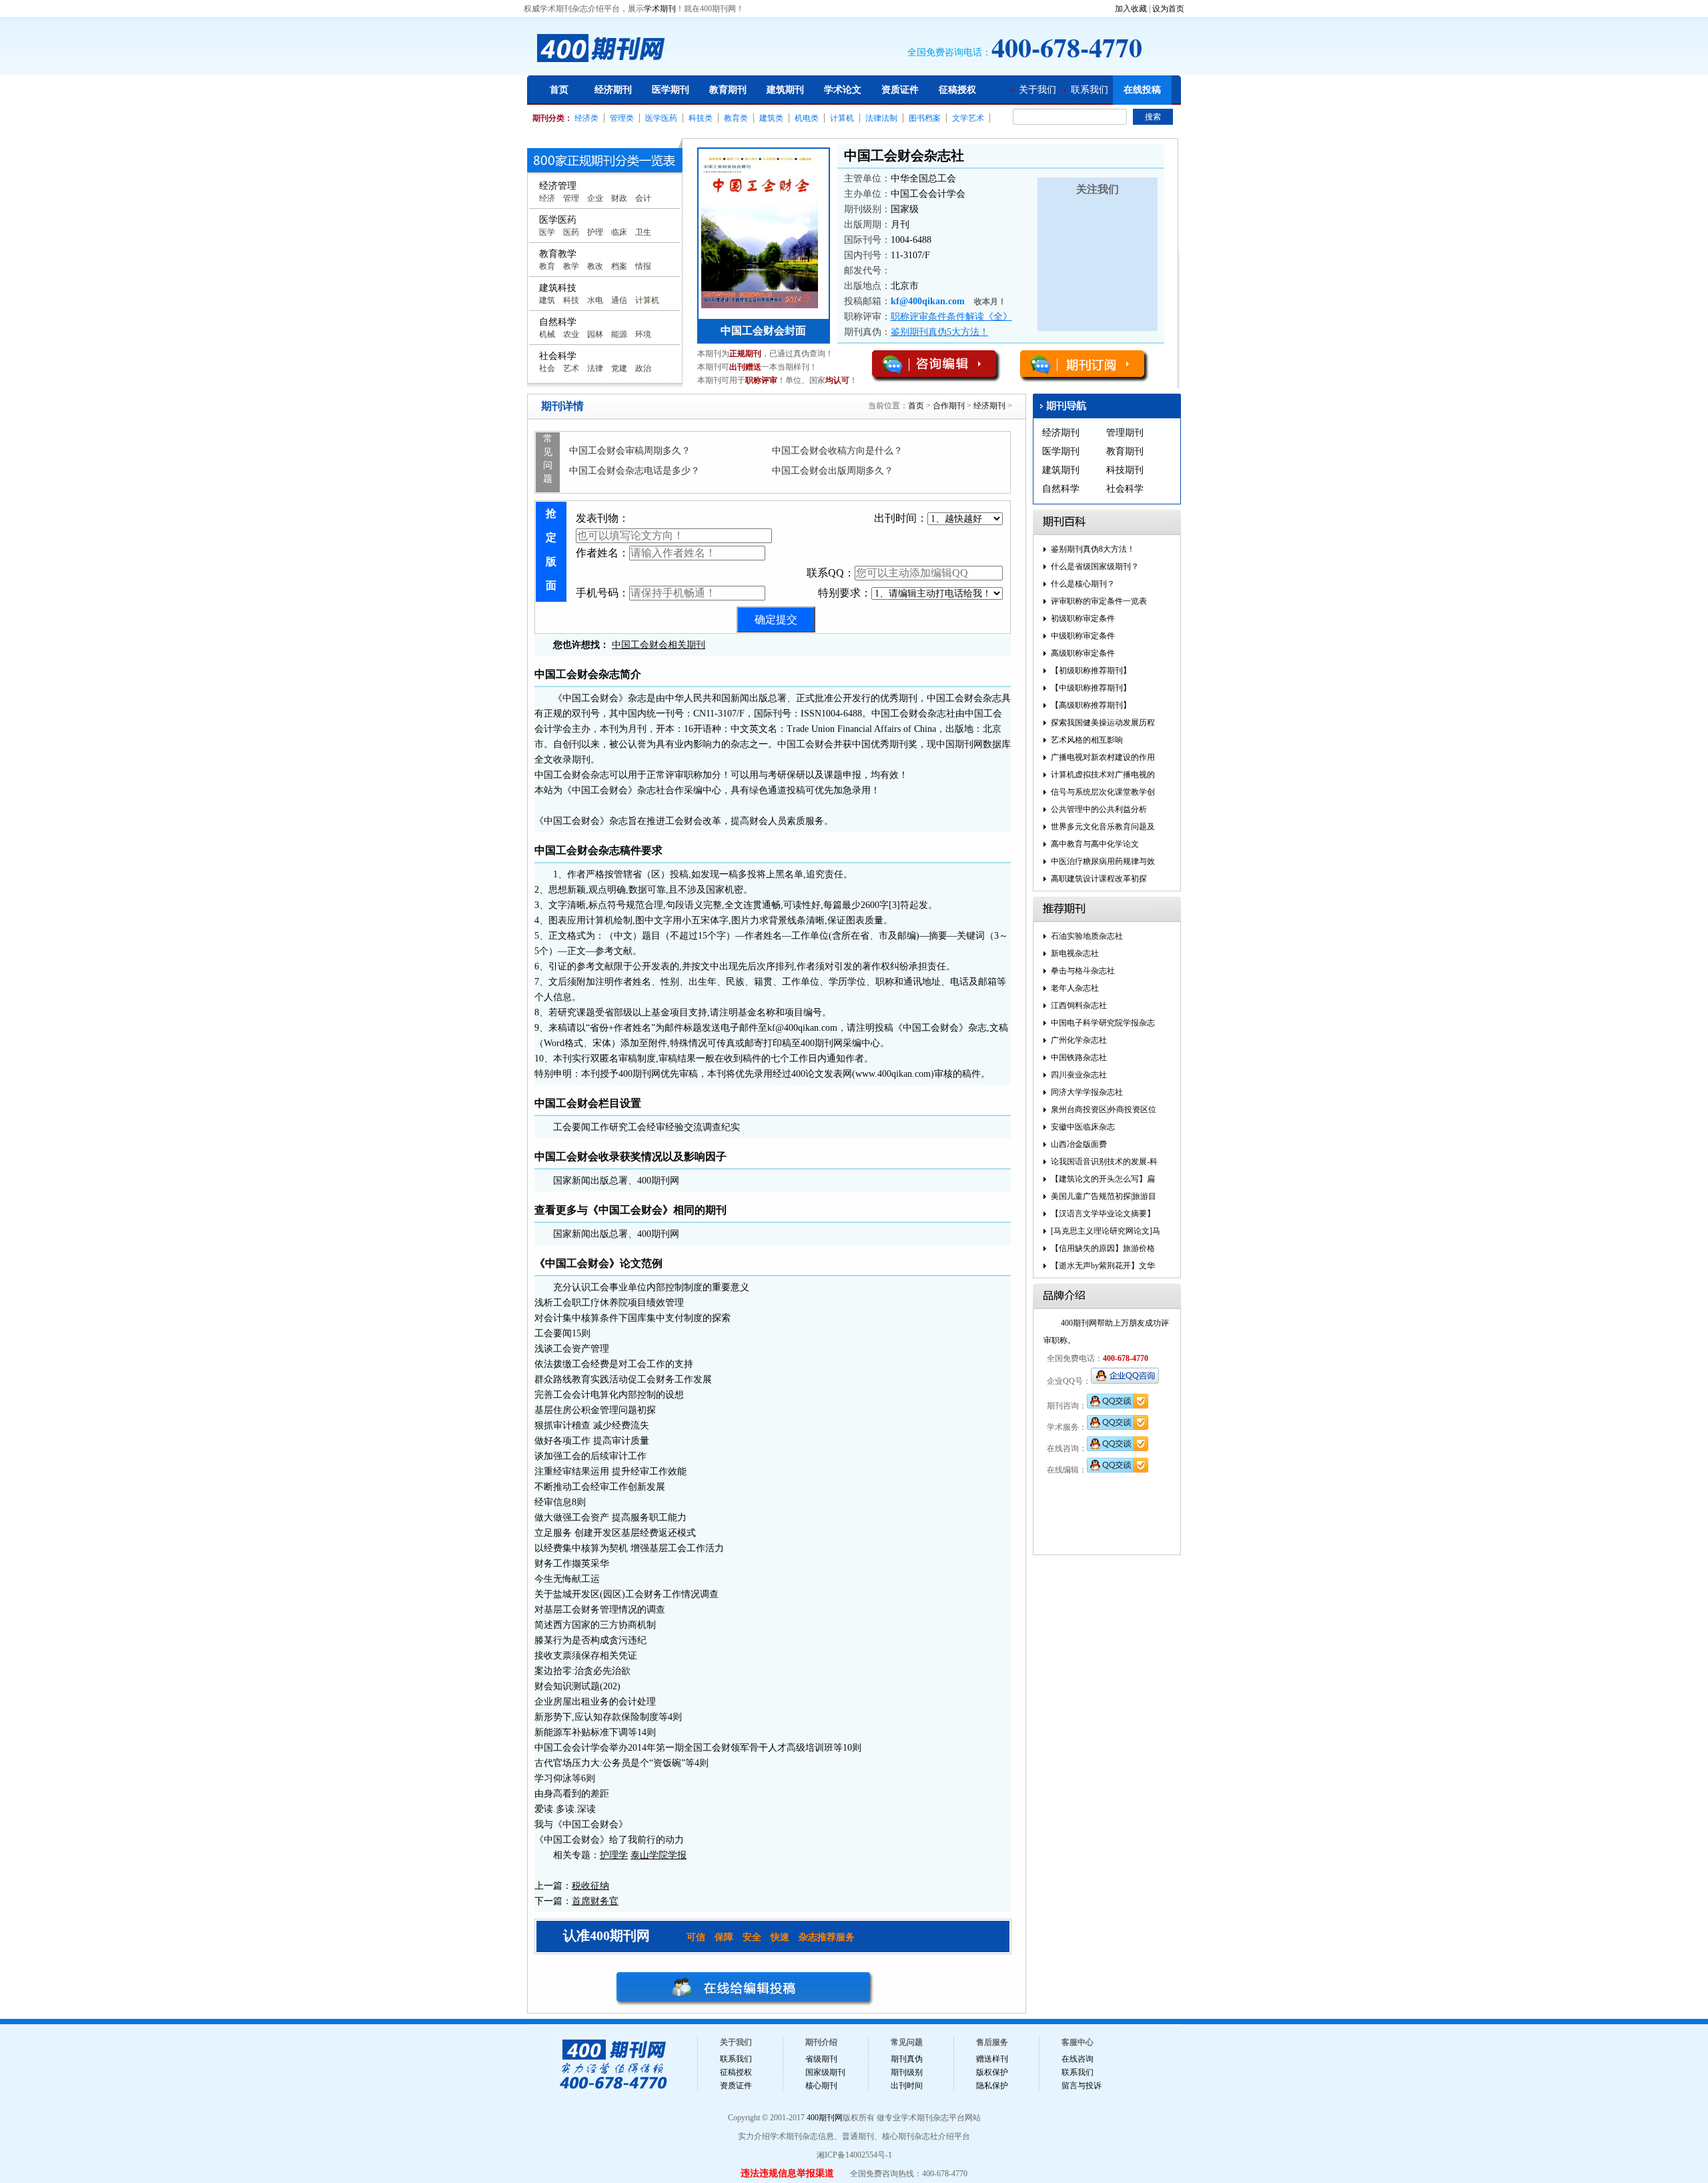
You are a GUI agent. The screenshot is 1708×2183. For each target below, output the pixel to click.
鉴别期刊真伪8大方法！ (1093, 549)
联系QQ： (831, 573)
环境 (643, 334)
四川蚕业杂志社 (1079, 1075)
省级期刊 (821, 2059)
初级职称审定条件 (1083, 618)
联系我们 (1090, 90)
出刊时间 (907, 2086)
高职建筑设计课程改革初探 (1099, 879)
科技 (571, 300)
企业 (595, 198)
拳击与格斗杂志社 (1083, 971)
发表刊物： (602, 518)
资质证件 (900, 90)
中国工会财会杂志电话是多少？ (634, 471)
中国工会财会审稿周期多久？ (630, 451)
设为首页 (1168, 9)
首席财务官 (595, 1901)
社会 (547, 368)
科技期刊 (1125, 470)
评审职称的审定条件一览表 (1099, 601)
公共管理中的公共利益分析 (1099, 809)
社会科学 (1125, 489)
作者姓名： (602, 553)
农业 (571, 334)
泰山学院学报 (659, 1855)
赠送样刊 (992, 2059)
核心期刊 (821, 2086)
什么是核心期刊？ (1083, 584)
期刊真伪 (907, 2059)
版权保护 (992, 2072)
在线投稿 (1142, 90)
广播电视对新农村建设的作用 (1103, 757)
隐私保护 (992, 2086)
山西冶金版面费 (1079, 1144)
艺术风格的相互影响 (1087, 740)
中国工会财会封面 (763, 331)
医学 (547, 232)
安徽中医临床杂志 (1083, 1127)
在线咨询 (1078, 2059)
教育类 (736, 118)
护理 (595, 232)
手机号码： (602, 593)
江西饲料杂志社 (1079, 1005)
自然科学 (1061, 489)
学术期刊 (660, 9)
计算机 (842, 118)
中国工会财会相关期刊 (659, 645)
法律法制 (881, 118)
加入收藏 (1131, 9)
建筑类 (771, 118)
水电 (595, 300)
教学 (571, 266)
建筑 (547, 300)
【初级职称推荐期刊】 (1091, 671)
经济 (547, 198)
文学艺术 (968, 118)
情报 (643, 266)
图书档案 (925, 118)
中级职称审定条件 (1083, 636)
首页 (559, 90)
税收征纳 (590, 1886)
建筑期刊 (785, 90)
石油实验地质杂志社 (1087, 936)
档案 (619, 266)
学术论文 (843, 90)
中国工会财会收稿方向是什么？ (837, 451)
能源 (619, 334)
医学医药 (661, 118)
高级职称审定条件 (1083, 653)
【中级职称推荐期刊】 (1091, 688)
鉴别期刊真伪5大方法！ (940, 332)
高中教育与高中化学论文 (1095, 844)
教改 (595, 266)
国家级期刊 (825, 2072)
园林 (595, 334)
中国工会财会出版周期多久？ (833, 471)
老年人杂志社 (1075, 988)
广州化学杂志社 (1079, 1040)
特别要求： (845, 593)
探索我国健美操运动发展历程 (1103, 723)
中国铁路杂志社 (1079, 1057)
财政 (619, 198)
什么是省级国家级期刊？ (1095, 566)
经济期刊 (613, 90)
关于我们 (1037, 90)
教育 (547, 266)
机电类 (807, 118)
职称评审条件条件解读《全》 (951, 317)
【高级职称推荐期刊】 (1091, 705)
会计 (643, 198)
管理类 (622, 118)
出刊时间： (901, 518)
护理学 (614, 1855)
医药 (571, 232)
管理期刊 (1125, 433)
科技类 (701, 118)
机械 (547, 334)
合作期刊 (949, 406)
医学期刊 (671, 90)
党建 (619, 368)
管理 (571, 198)
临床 (619, 232)
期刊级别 (907, 2072)
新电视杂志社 (1075, 953)
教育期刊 (728, 90)
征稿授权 (957, 90)
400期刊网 (825, 2118)
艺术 (571, 368)
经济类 (586, 118)
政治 (643, 368)
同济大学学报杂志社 (1087, 1092)
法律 (595, 368)
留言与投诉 (1082, 2086)
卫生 (643, 232)
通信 (619, 300)
